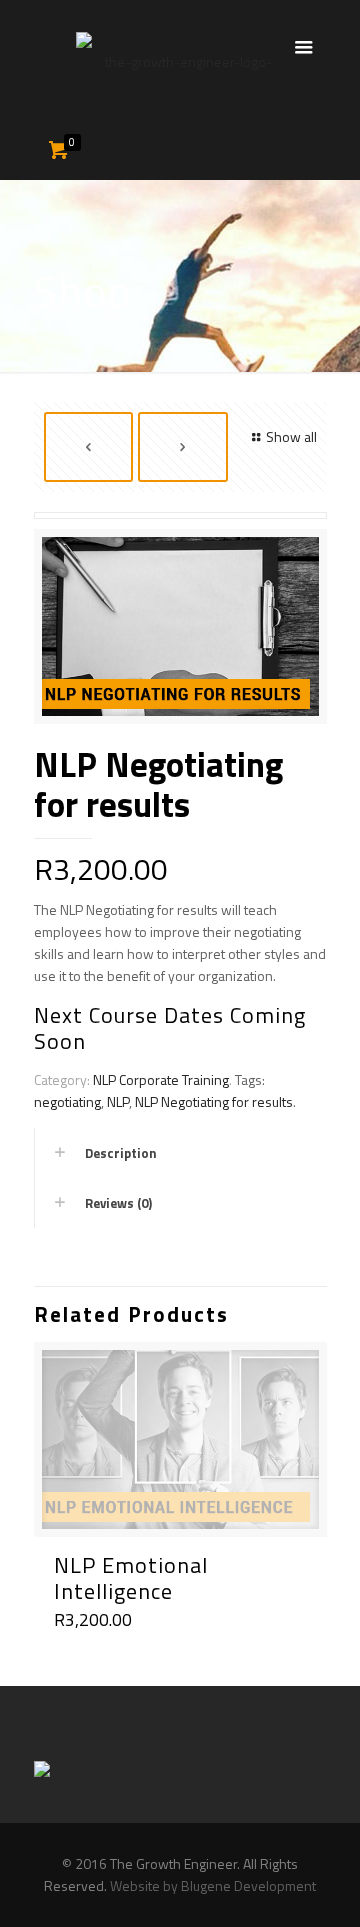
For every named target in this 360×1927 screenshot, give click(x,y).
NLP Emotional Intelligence (131, 1578)
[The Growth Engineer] (180, 60)
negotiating (67, 1101)
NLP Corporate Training (161, 1079)
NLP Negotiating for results (214, 1101)
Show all (291, 436)
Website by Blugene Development (213, 1885)
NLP (118, 1101)
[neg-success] (180, 634)
